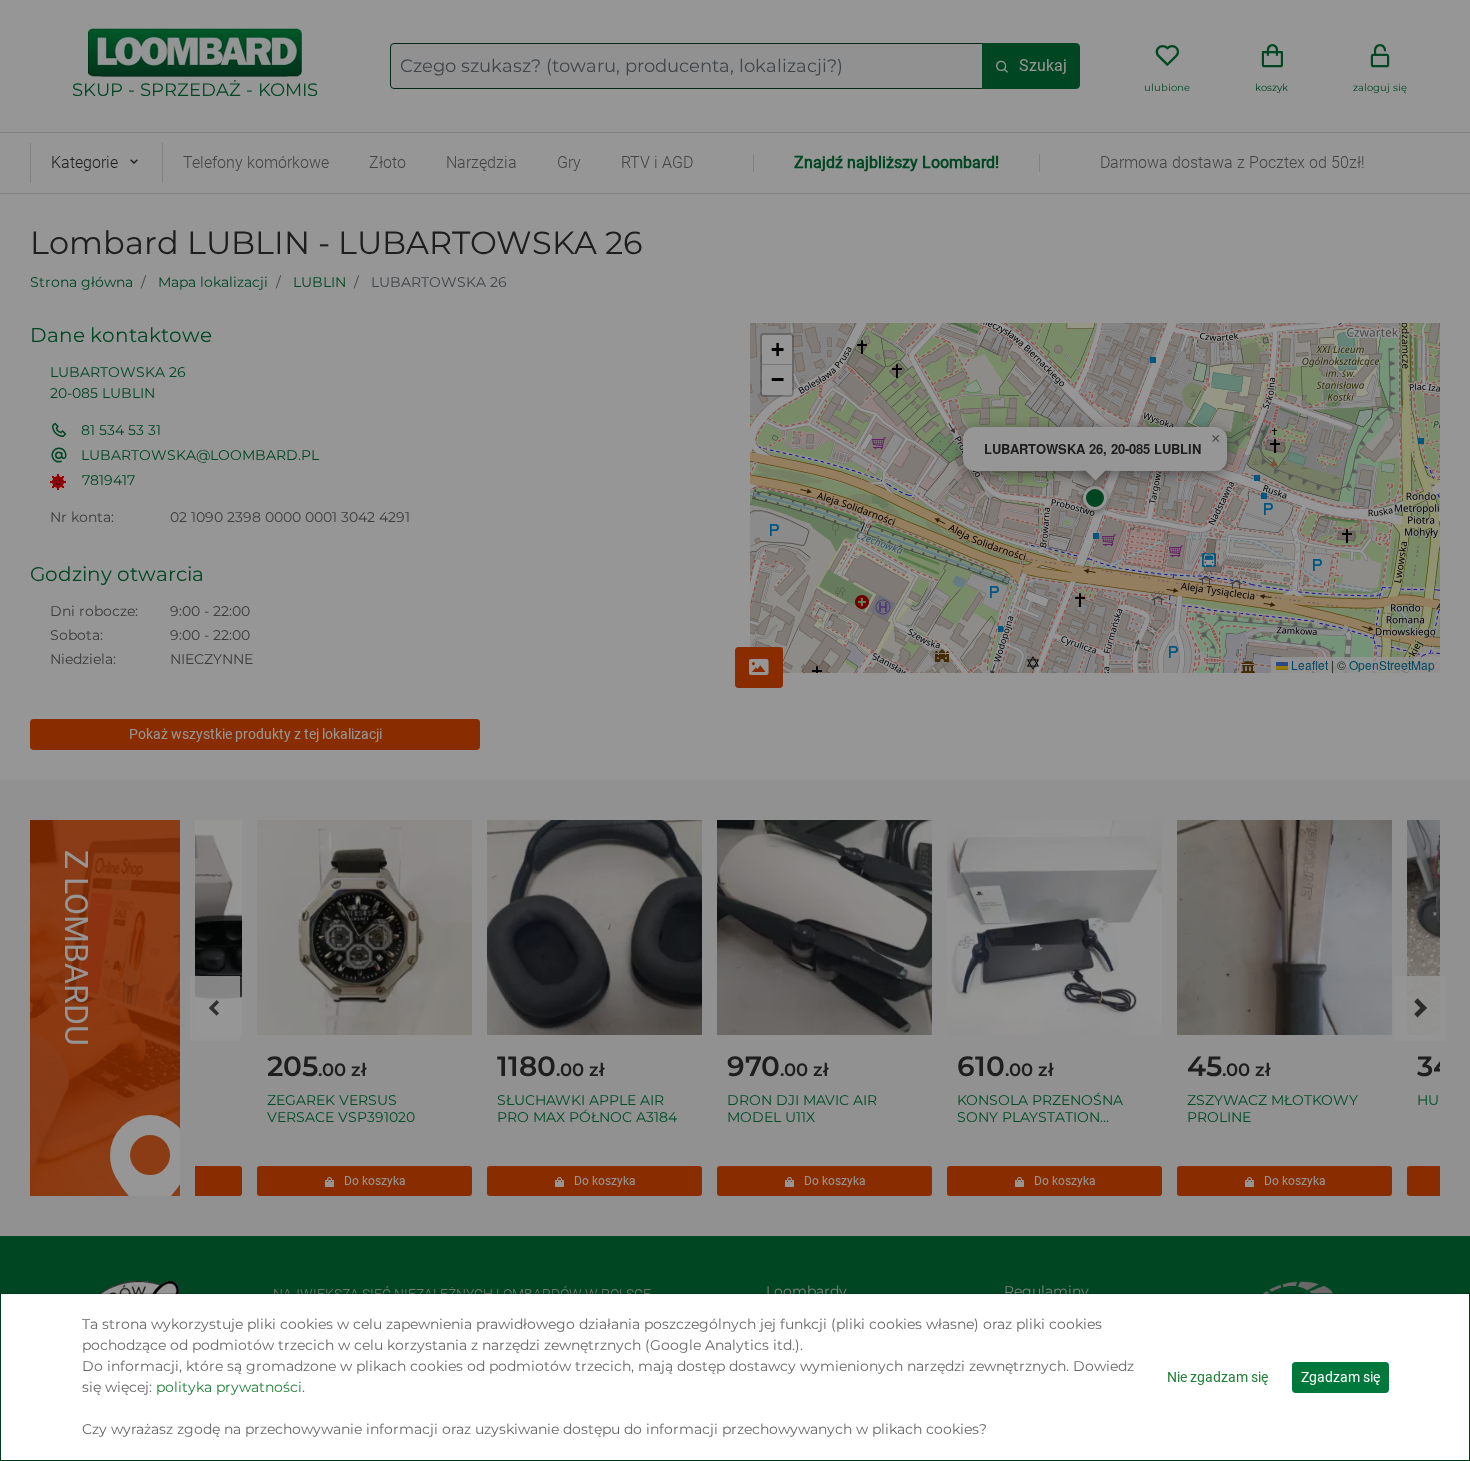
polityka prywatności (229, 1387)
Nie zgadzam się (1217, 1377)
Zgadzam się (1340, 1377)
